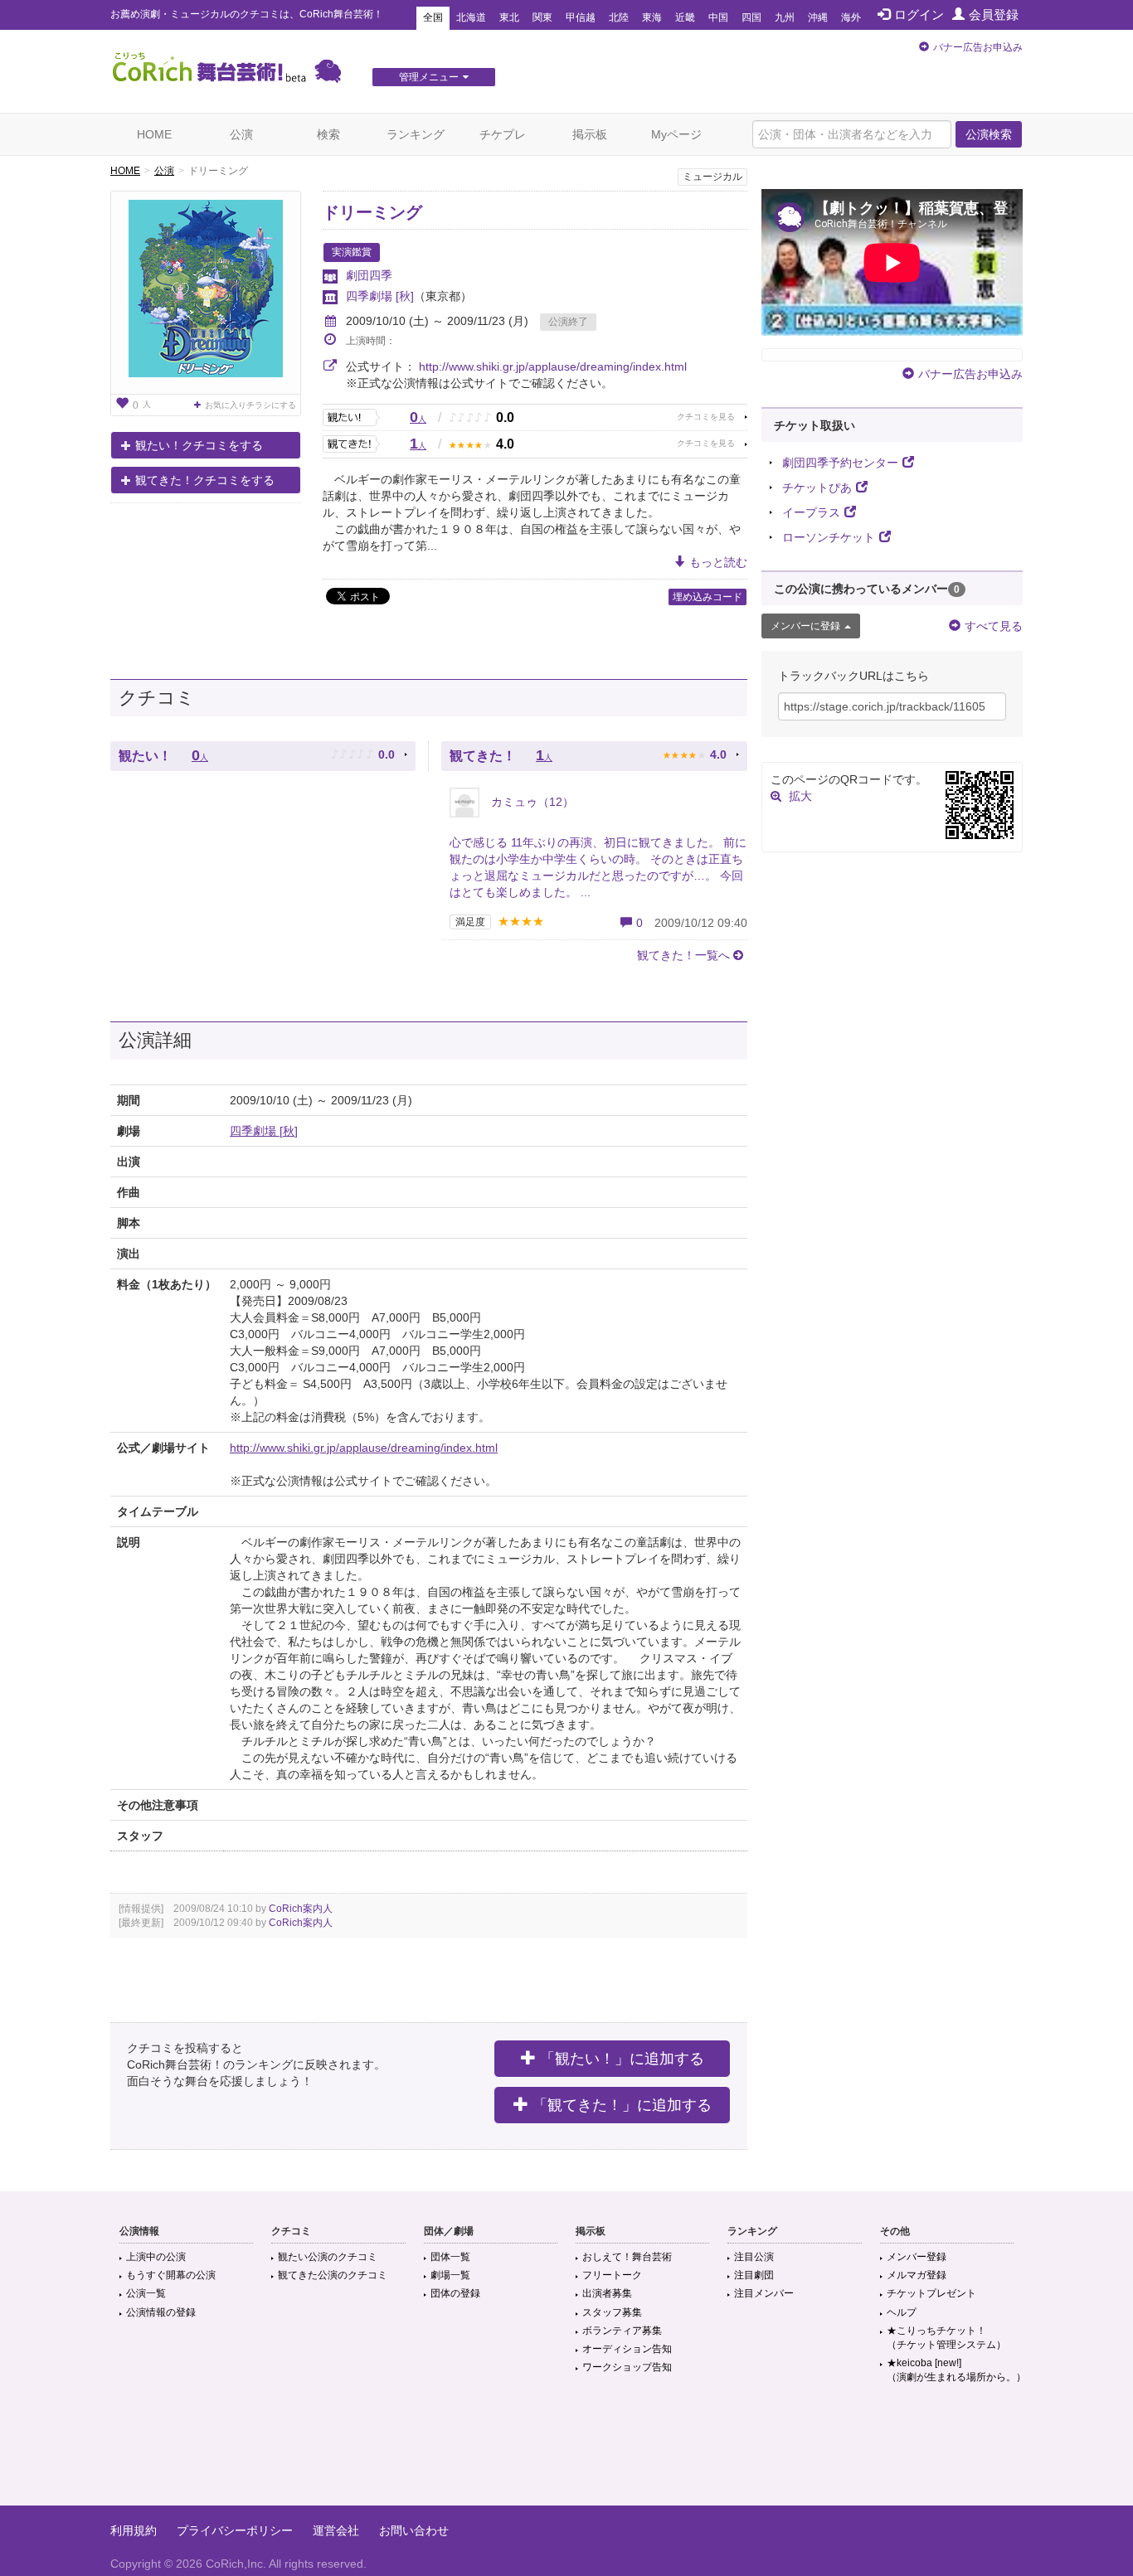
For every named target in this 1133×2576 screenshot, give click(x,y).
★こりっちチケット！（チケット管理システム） (946, 2338)
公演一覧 (146, 2293)
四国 (751, 17)
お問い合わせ (414, 2530)
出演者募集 (607, 2293)
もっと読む (718, 562)
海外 (851, 17)
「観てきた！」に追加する (622, 2105)
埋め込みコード (708, 597)
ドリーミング (372, 212)
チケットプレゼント (931, 2293)
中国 (718, 17)
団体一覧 (450, 2257)
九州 (785, 17)
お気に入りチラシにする (250, 405)
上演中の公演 (156, 2257)
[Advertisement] (566, 2452)
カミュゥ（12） (531, 802)
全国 (433, 17)
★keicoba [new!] (956, 2370)
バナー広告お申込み (978, 47)
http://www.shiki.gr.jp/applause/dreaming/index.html (553, 366)
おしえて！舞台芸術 (627, 2257)
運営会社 (336, 2530)
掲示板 (590, 134)
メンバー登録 (917, 2257)
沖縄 (818, 17)
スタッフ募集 (612, 2312)
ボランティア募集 (622, 2331)
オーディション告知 (627, 2349)
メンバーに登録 (805, 626)
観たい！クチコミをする (199, 445)
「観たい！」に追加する (622, 2059)
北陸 (619, 17)
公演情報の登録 (161, 2312)
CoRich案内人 (301, 1909)
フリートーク (612, 2275)
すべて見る (994, 626)
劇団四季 (369, 275)
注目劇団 (754, 2275)
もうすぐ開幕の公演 (171, 2275)
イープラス (811, 512)
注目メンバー (764, 2293)
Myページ (676, 134)
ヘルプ (902, 2312)
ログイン (919, 15)
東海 (652, 17)
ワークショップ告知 (627, 2367)
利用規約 (134, 2530)
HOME (154, 134)
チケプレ (503, 134)
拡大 (800, 796)
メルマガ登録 (917, 2275)
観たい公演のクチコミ (328, 2257)
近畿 (685, 17)
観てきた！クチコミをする (205, 480)
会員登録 (994, 15)
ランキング (416, 134)
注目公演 (754, 2257)
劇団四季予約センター (840, 463)
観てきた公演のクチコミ (333, 2275)
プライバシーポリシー (235, 2530)
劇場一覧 (450, 2275)
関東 (542, 17)
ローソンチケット (829, 537)
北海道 (471, 17)
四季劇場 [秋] (380, 296)
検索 (328, 134)
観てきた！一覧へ (683, 955)
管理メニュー (429, 77)
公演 (241, 134)
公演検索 (989, 134)
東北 (509, 17)
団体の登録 (455, 2293)
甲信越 (581, 17)
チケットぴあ (817, 488)
